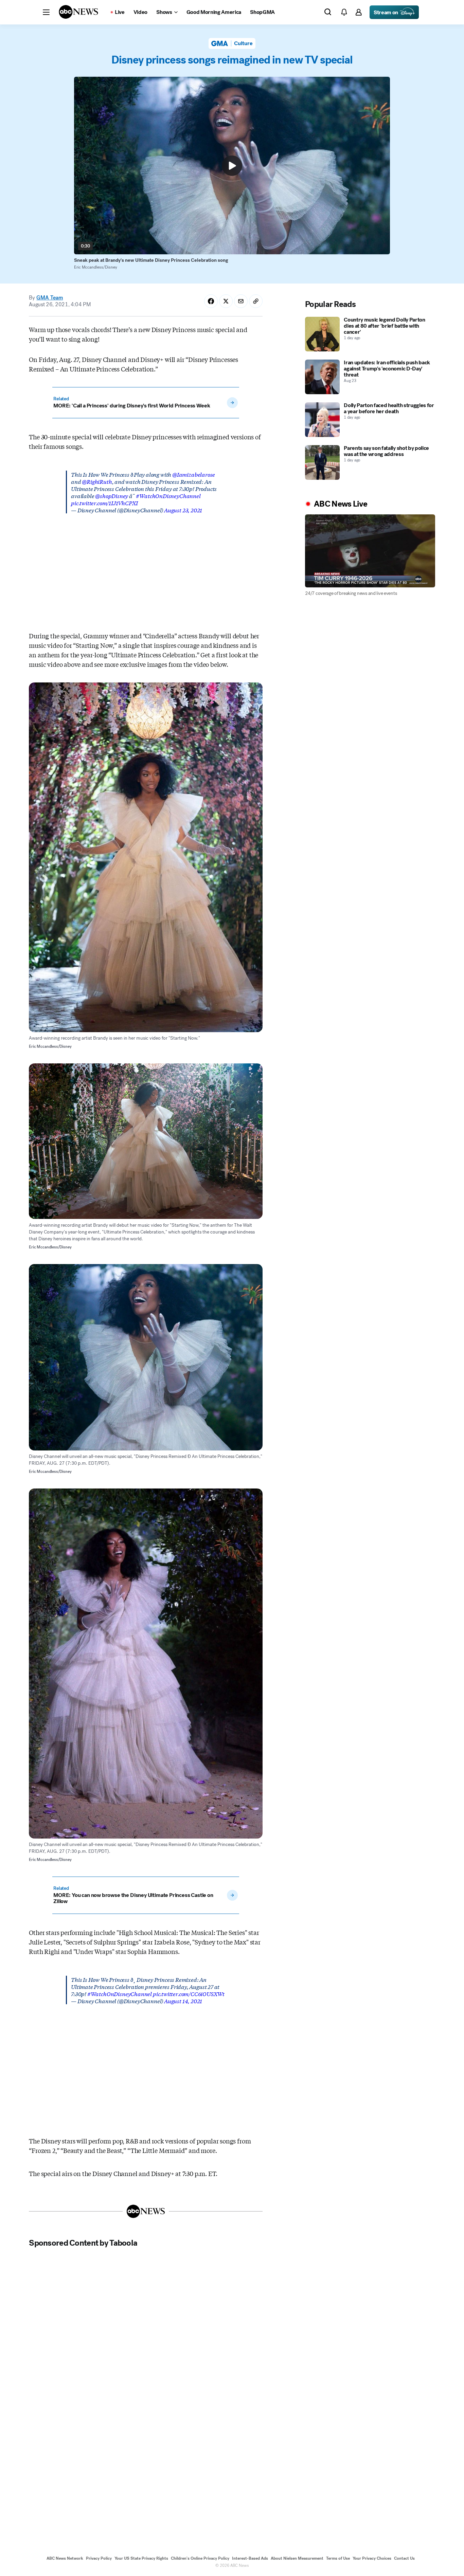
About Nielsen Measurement (297, 2558)
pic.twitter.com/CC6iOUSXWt (189, 1994)
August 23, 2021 (183, 510)
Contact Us (404, 2558)
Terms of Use (338, 2558)
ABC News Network (65, 2558)
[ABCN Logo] (78, 12)
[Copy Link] (256, 301)
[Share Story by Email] (241, 301)
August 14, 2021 (183, 2001)
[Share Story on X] (226, 301)
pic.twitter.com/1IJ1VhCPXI (104, 503)
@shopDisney (112, 496)
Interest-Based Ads (250, 2558)
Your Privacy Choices (372, 2558)
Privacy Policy (99, 2558)
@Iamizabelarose (194, 474)
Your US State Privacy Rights (141, 2558)
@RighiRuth (97, 481)
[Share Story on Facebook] (211, 301)
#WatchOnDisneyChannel (168, 496)
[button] (46, 12)
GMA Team (50, 298)
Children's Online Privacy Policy (200, 2558)
